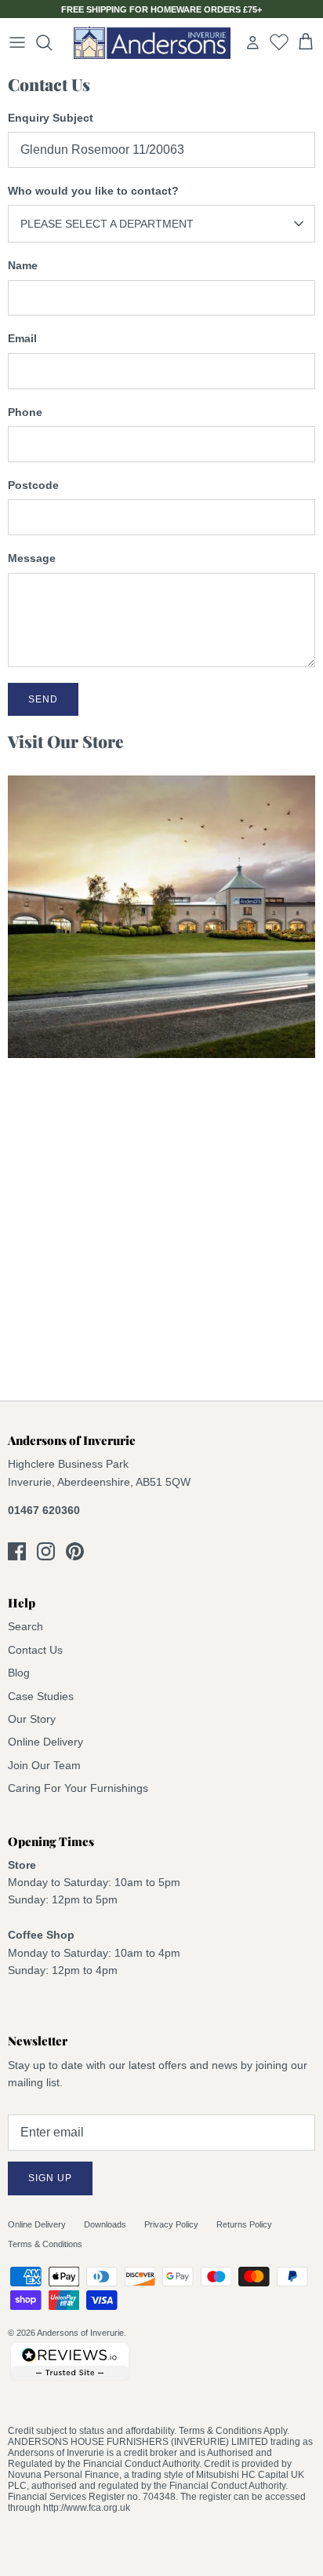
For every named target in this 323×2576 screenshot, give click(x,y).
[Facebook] (17, 1551)
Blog (19, 1673)
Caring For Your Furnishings (78, 1788)
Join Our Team (44, 1765)
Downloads (105, 2224)
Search (25, 1626)
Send (43, 699)
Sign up (50, 2178)
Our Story (32, 1719)
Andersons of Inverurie (80, 2333)
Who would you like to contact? (93, 191)
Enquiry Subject (51, 118)
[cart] (306, 42)
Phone (25, 412)
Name (23, 265)
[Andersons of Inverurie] (152, 42)
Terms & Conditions (45, 2244)
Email (22, 338)
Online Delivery (45, 1742)
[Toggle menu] (17, 42)
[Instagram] (46, 1551)
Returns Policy (244, 2224)
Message (32, 558)
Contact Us (35, 1650)
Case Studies (41, 1696)
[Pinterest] (75, 1551)
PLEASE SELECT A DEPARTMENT (107, 224)
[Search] (52, 42)
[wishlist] (279, 42)
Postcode (33, 485)
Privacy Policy (171, 2224)
